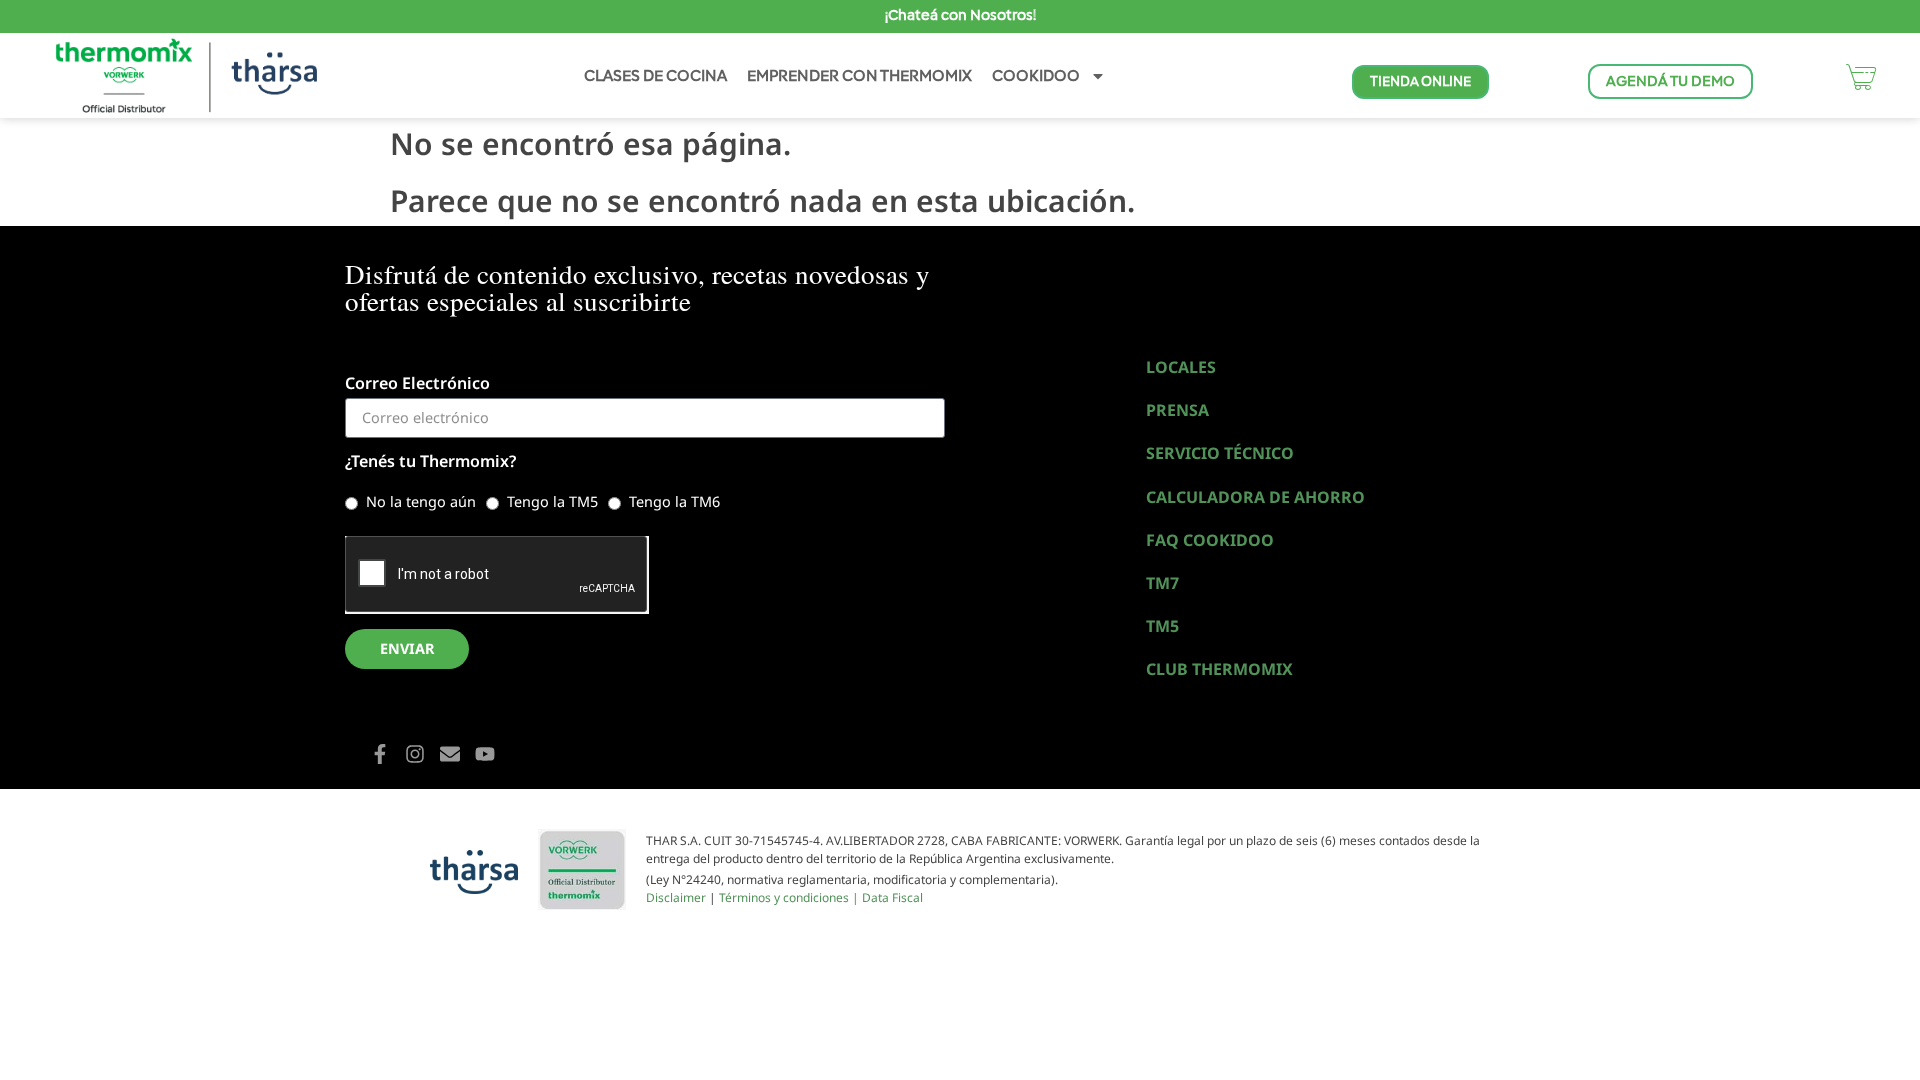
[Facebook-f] (380, 754)
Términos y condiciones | (790, 897)
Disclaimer (676, 897)
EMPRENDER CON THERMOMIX (859, 75)
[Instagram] (415, 754)
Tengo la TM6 (674, 501)
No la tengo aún (421, 501)
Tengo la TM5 (552, 501)
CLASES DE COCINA (655, 75)
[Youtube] (485, 754)
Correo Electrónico (417, 384)
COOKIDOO (1036, 75)
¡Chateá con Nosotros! (960, 15)
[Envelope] (450, 754)
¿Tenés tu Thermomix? (430, 462)
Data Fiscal (892, 897)
